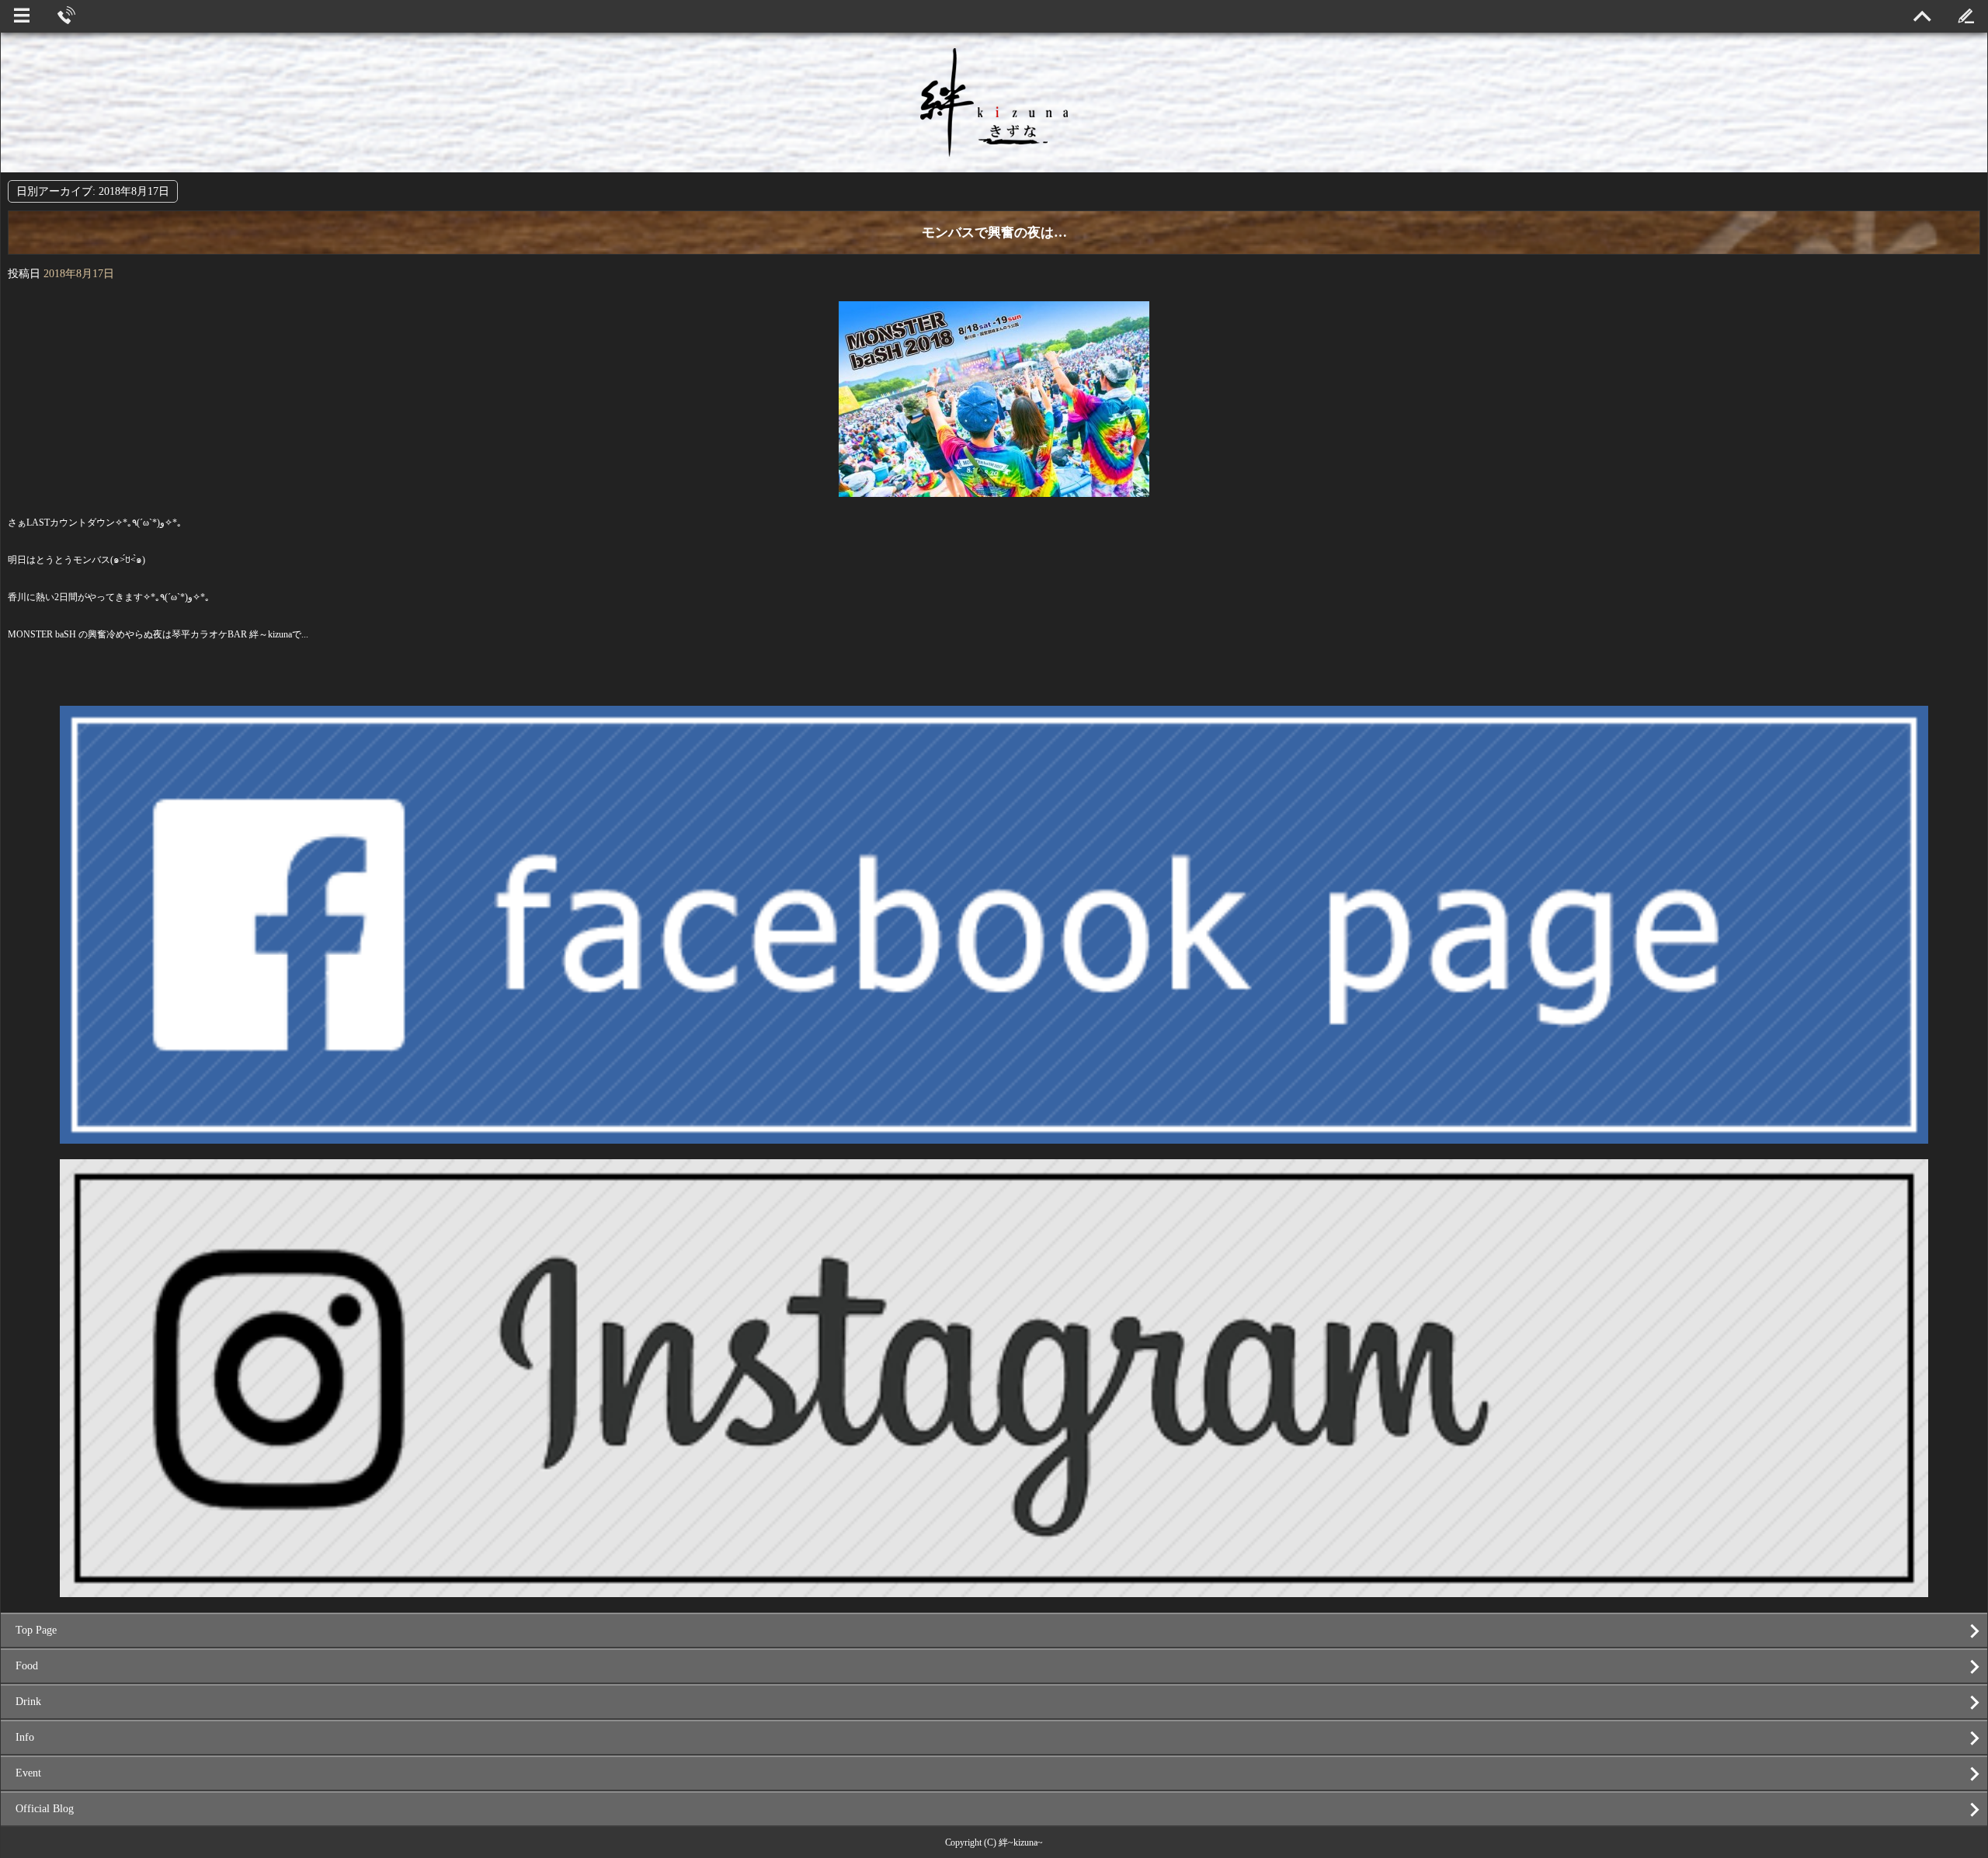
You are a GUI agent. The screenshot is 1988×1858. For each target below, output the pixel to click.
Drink (28, 1702)
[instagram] (994, 1591)
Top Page (36, 1630)
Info (25, 1737)
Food (27, 1666)
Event (28, 1773)
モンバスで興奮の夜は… (994, 233)
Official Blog (45, 1809)
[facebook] (994, 1137)
